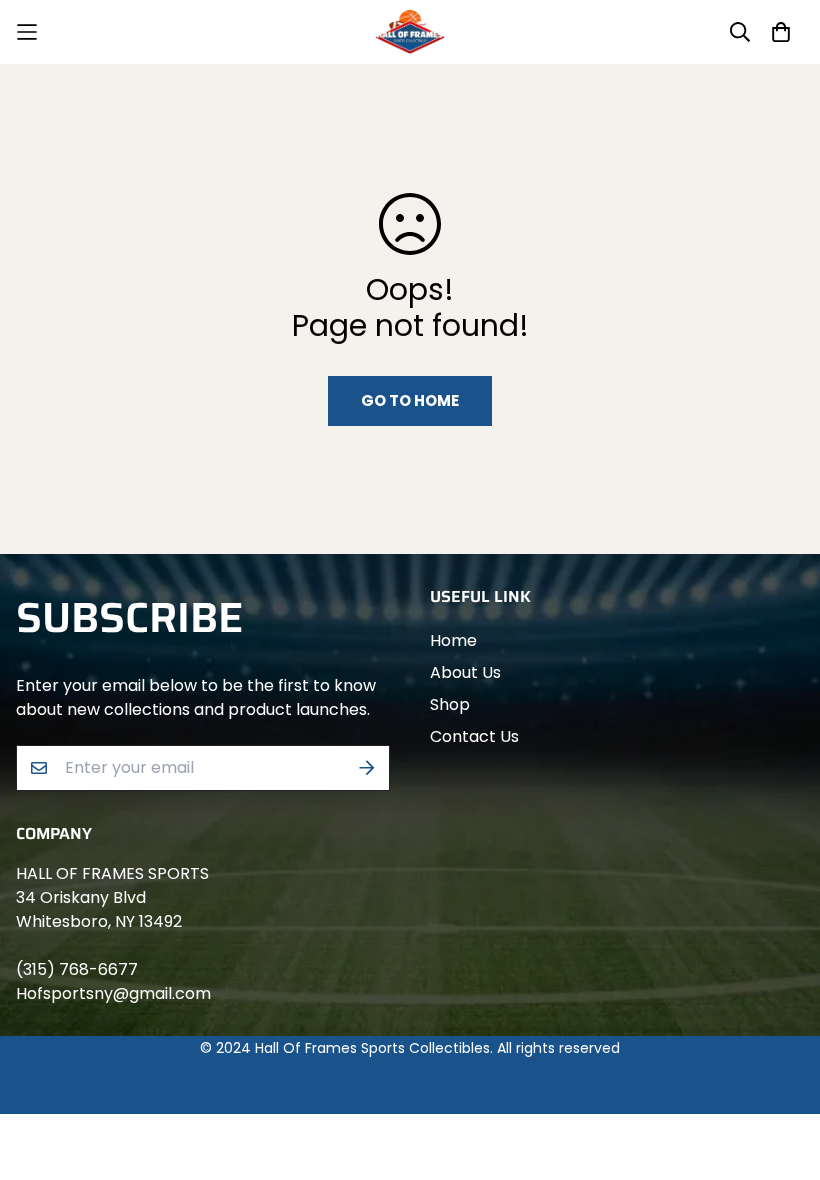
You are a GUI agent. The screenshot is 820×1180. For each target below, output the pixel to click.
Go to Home (410, 400)
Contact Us (474, 736)
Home (453, 640)
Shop (450, 704)
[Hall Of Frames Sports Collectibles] (410, 32)
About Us (465, 672)
